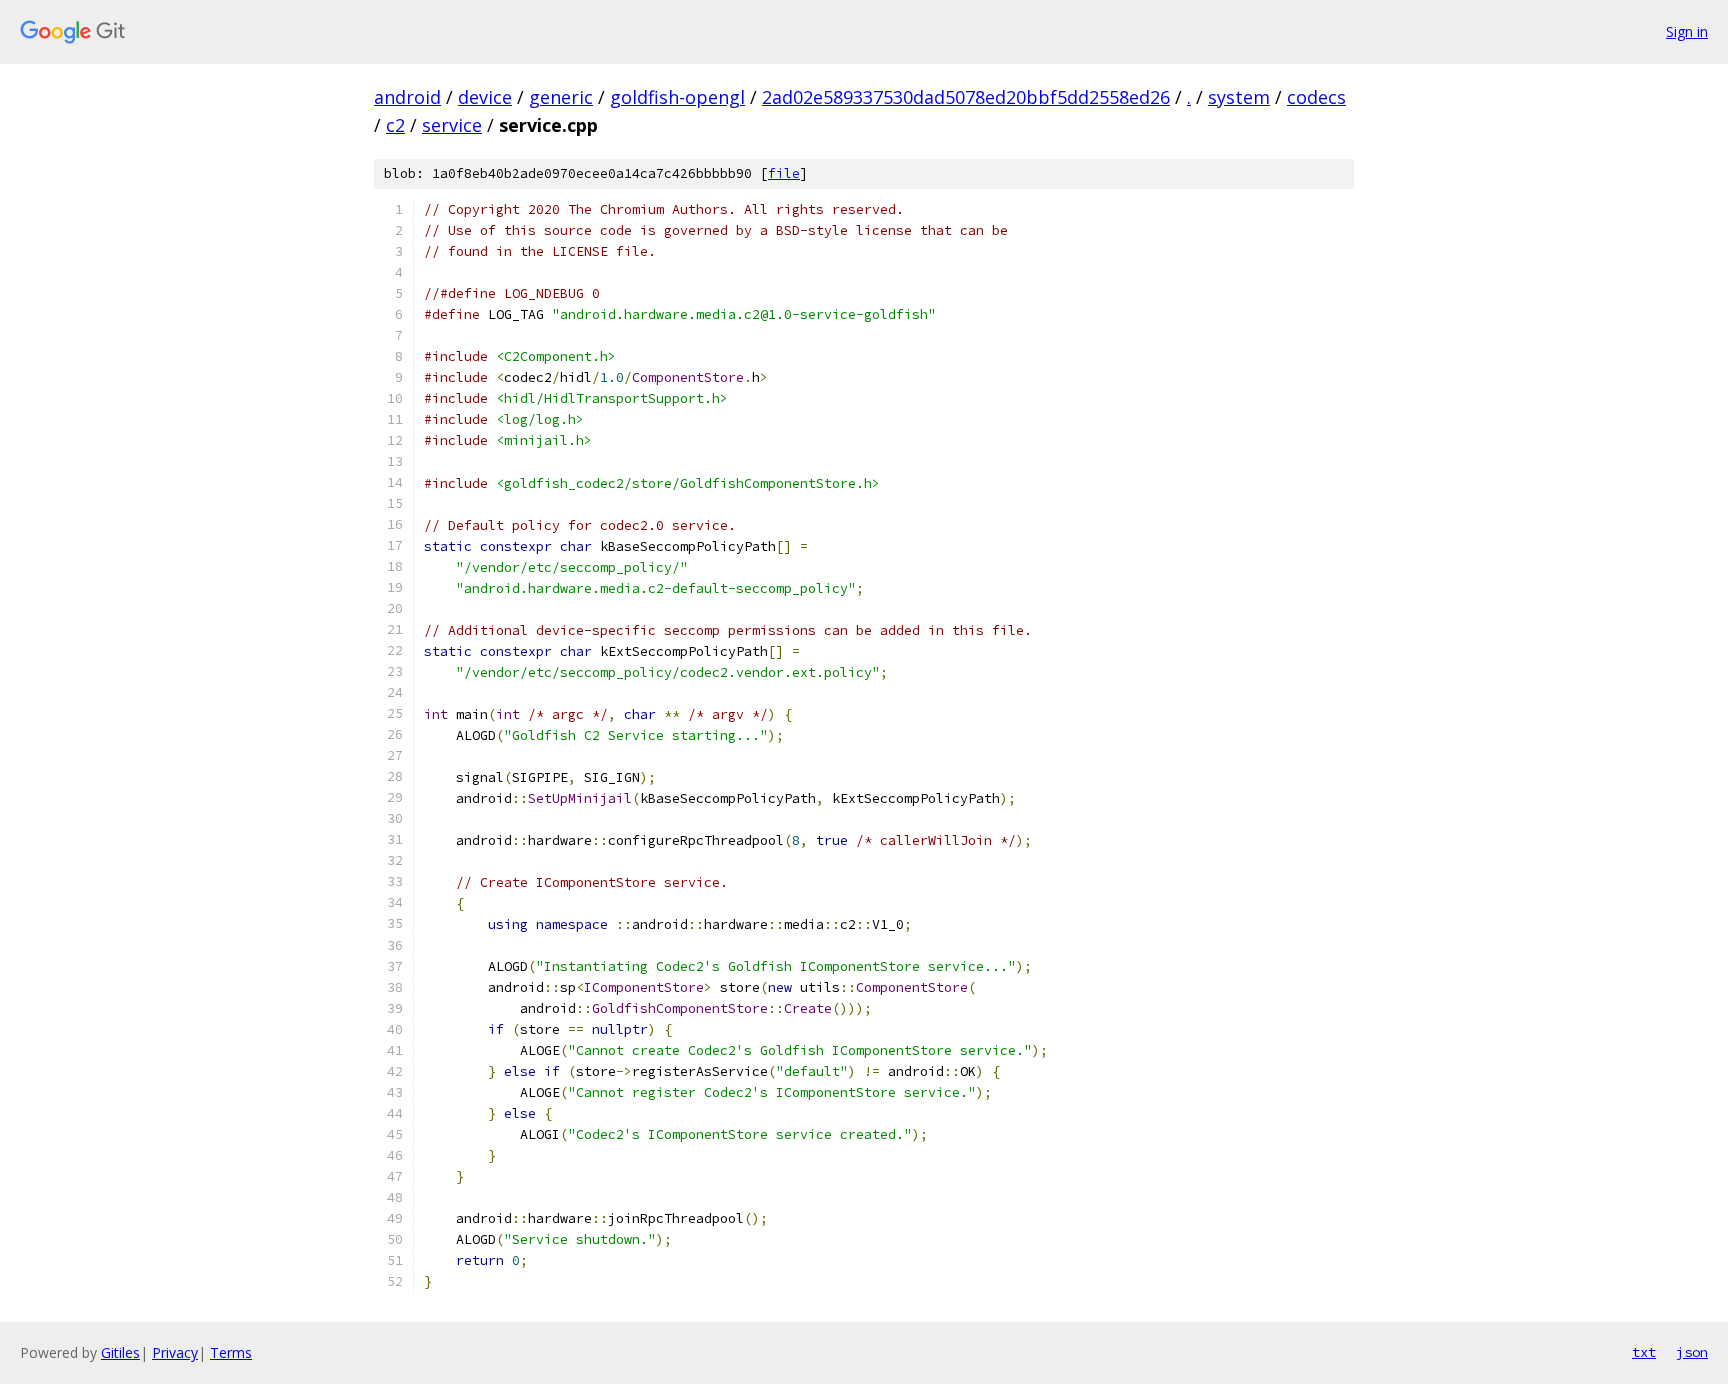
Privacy (175, 1352)
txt (1644, 1352)
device (485, 97)
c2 (395, 125)
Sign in (1687, 31)
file (784, 173)
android (407, 97)
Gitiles (120, 1352)
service (452, 125)
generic (561, 97)
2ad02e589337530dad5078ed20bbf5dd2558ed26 (966, 97)
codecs (1316, 97)
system (1239, 97)
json (1692, 1352)
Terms (231, 1352)
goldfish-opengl (677, 97)
